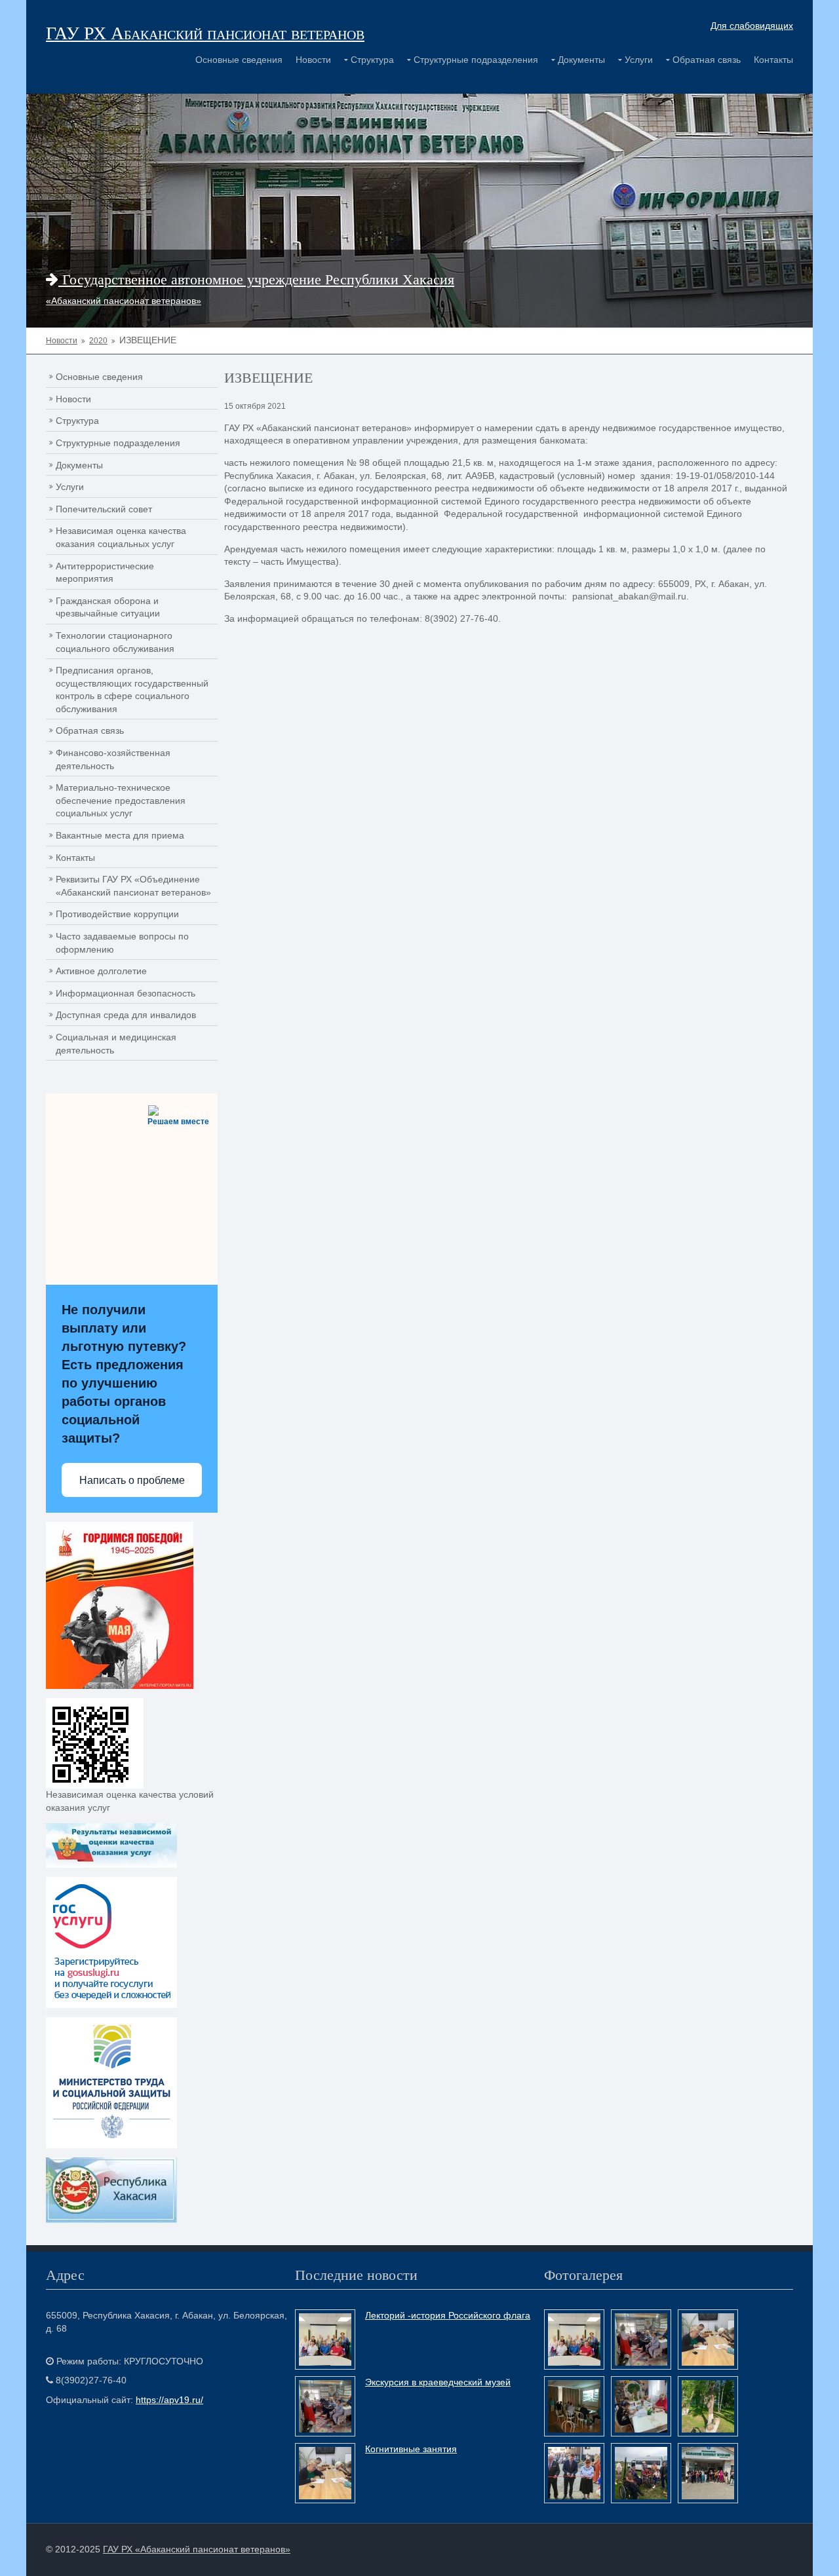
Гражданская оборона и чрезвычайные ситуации (108, 607)
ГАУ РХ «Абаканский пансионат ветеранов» (197, 2549)
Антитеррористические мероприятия (105, 573)
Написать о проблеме (132, 1480)
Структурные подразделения (476, 60)
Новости (313, 60)
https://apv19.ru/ (169, 2400)
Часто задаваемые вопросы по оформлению (122, 943)
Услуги (639, 60)
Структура (372, 60)
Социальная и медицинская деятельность (116, 1044)
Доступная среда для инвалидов (126, 1015)
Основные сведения (239, 60)
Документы (581, 60)
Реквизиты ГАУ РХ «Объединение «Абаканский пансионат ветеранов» (133, 886)
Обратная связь (707, 60)
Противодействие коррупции (117, 914)
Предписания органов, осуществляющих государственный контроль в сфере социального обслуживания (132, 690)
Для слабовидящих (752, 26)
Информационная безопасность (126, 993)
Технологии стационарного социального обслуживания (115, 642)
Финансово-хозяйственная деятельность (113, 759)
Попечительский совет (104, 509)
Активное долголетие (101, 971)
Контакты (773, 60)
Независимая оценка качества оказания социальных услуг (121, 537)
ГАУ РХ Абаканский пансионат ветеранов (205, 32)
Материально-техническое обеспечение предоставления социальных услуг (121, 800)
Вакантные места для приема (120, 835)
